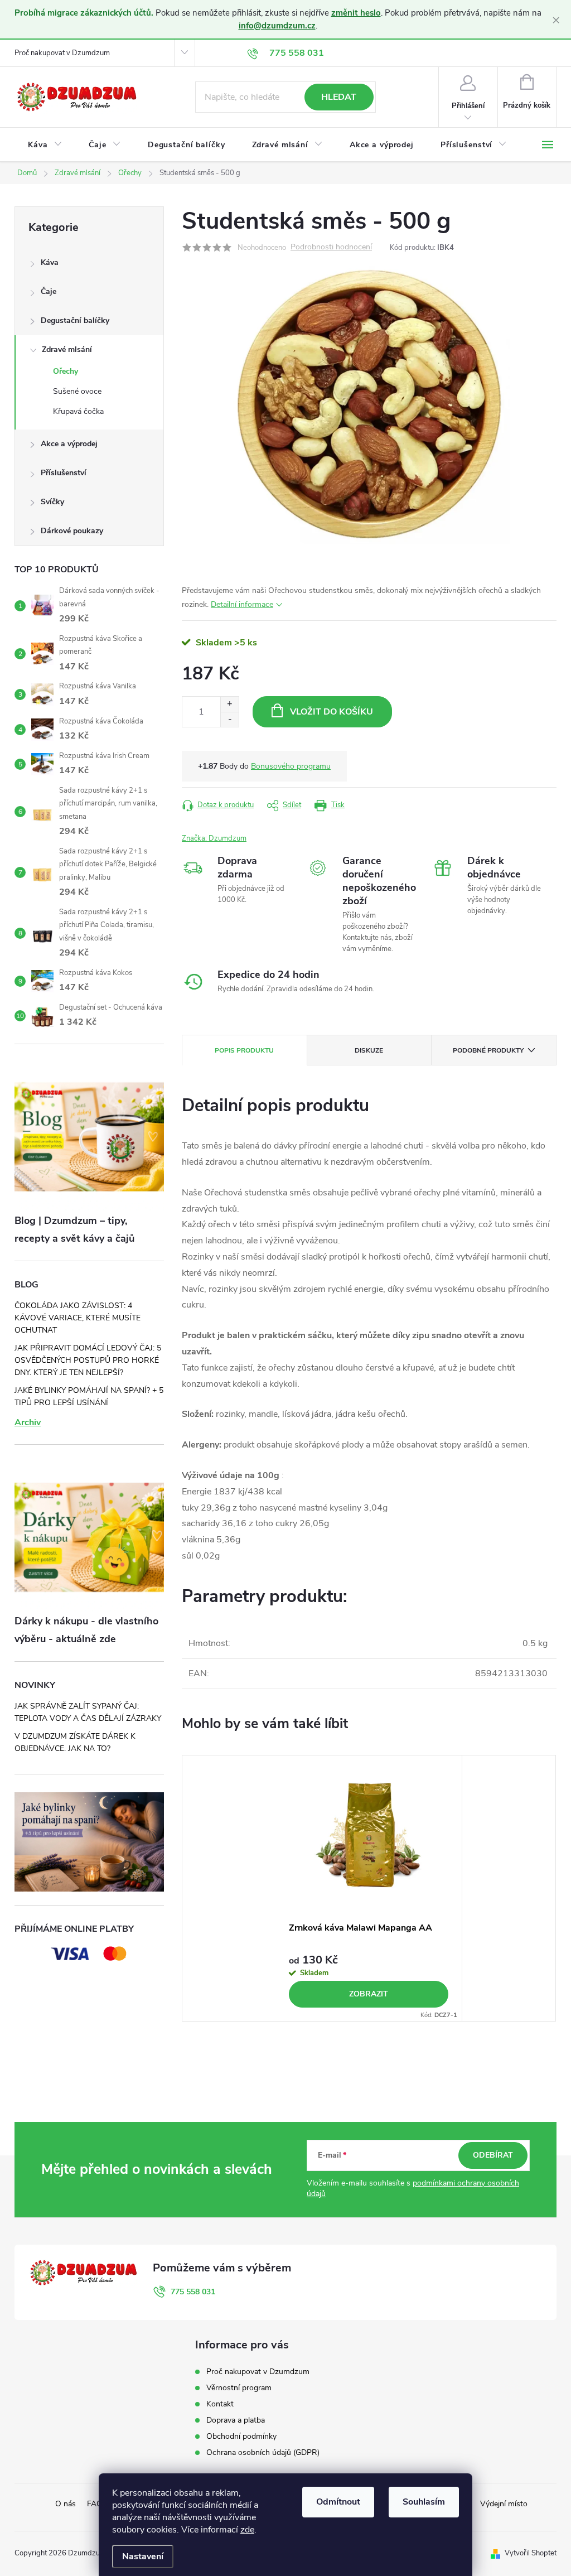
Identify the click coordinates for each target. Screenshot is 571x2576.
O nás (66, 2504)
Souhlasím (424, 2502)
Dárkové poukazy (72, 531)
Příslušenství (64, 473)
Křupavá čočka (78, 411)
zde (247, 2530)
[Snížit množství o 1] (229, 719)
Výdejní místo (504, 2504)
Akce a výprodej (69, 444)
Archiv (28, 1422)
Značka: (214, 838)
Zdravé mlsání (67, 349)
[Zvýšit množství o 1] (229, 704)
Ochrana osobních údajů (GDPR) (263, 2452)
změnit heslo (356, 13)
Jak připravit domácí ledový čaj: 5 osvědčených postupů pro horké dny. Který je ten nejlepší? (88, 1360)
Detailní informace (242, 604)
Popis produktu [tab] (244, 1050)
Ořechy (66, 371)
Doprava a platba (236, 2420)
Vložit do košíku (332, 712)
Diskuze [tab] (369, 1050)
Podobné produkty (488, 1050)
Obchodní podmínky (241, 2436)
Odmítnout (338, 2502)
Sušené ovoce (77, 391)
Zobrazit (369, 1994)
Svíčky (52, 502)
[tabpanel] (369, 1888)
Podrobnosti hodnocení (331, 247)
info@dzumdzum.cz (277, 26)
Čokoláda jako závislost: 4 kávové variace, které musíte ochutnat (78, 1318)
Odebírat (493, 2155)
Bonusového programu (291, 766)
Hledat (339, 97)
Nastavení (143, 2556)
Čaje (49, 291)
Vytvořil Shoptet (531, 2553)
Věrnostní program (239, 2388)
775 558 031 (193, 2292)
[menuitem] (45, 145)
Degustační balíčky (75, 320)
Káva (50, 262)
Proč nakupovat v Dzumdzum (62, 53)
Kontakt (220, 2404)
